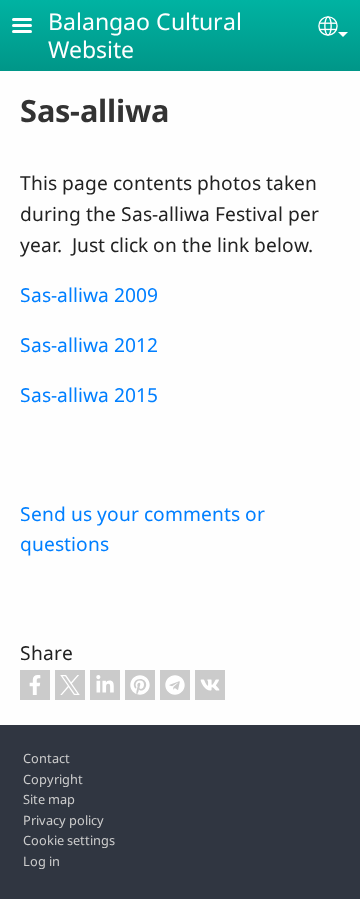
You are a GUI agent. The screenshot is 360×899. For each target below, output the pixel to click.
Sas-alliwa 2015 (89, 394)
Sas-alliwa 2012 (89, 344)
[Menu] (34, 27)
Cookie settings (69, 840)
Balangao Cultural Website (145, 35)
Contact (46, 758)
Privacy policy (63, 820)
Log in (41, 861)
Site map (49, 799)
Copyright (53, 779)
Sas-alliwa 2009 (89, 294)
